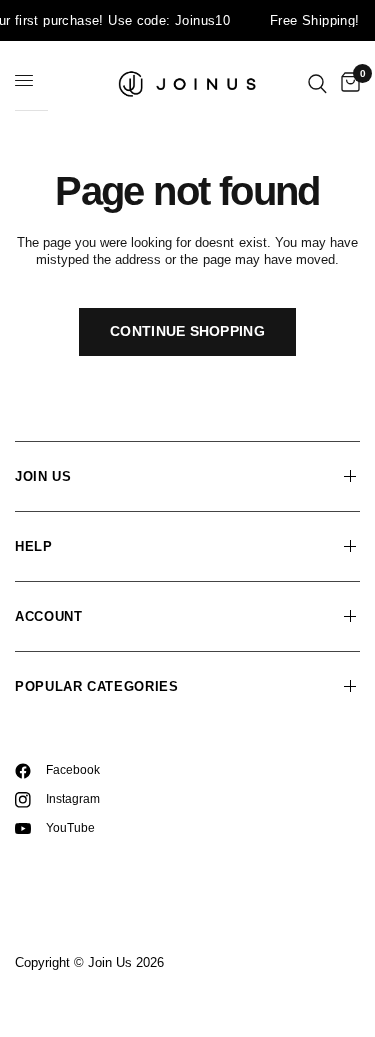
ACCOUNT (49, 616)
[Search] (317, 83)
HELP (34, 546)
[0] (347, 83)
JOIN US (43, 476)
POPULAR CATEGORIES (97, 686)
